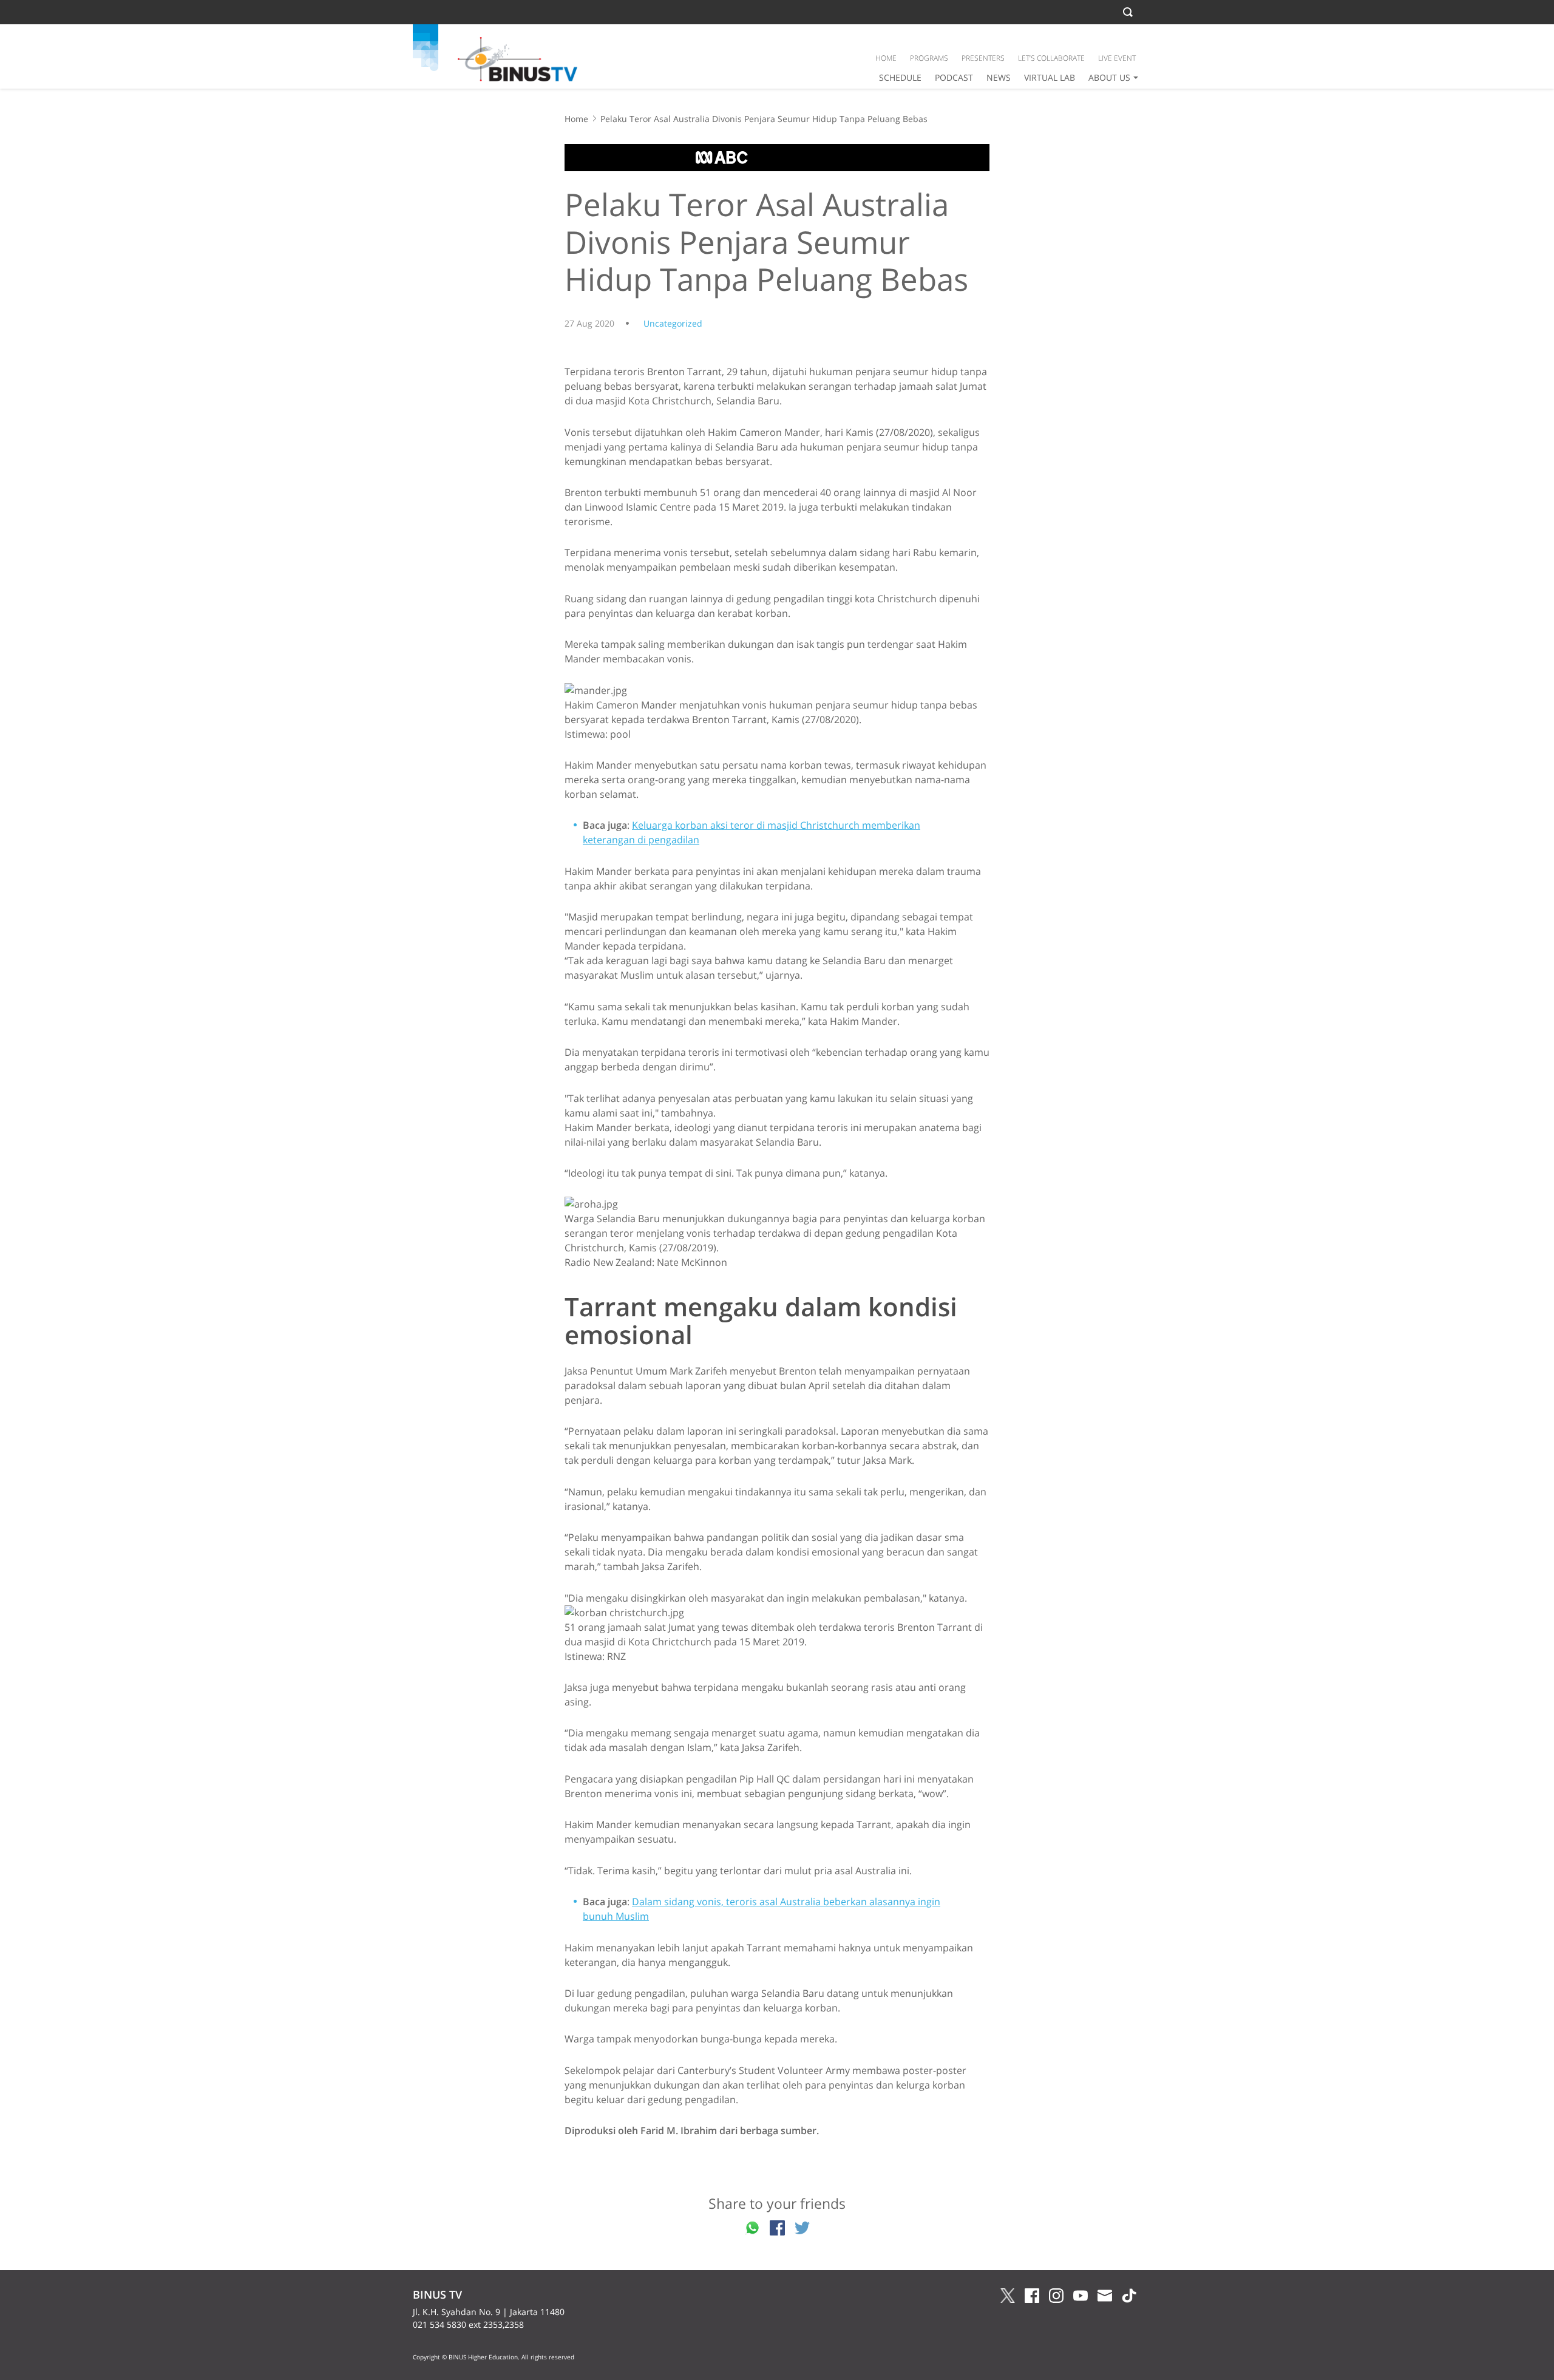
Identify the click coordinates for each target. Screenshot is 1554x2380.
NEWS (999, 77)
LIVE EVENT (1117, 58)
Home (576, 119)
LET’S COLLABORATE (1051, 58)
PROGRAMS (929, 58)
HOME (886, 58)
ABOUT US (1109, 77)
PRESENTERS (983, 58)
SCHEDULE (900, 77)
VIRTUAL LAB (1050, 77)
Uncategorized (673, 323)
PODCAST (954, 77)
